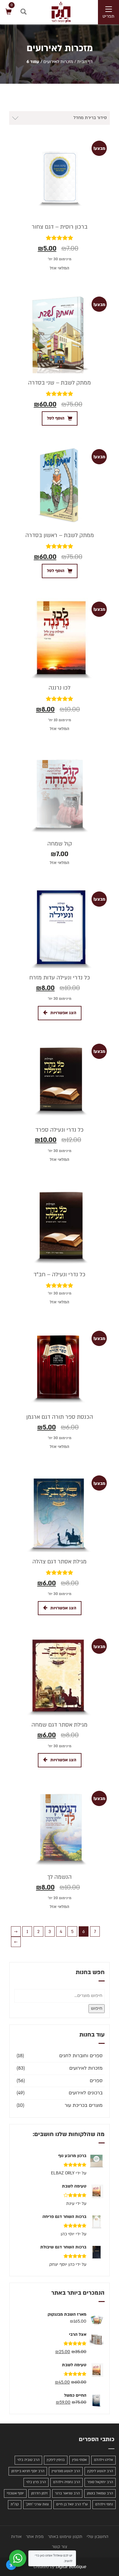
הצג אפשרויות (63, 1013)
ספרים (96, 2081)
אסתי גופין (79, 2460)
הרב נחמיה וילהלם (67, 2482)
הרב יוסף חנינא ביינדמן (28, 2471)
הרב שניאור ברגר (67, 2493)
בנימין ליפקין (56, 2460)
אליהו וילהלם (103, 2460)
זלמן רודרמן (39, 2493)
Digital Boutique (71, 2567)
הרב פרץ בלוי (36, 2482)
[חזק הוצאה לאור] (55, 12)
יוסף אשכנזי (15, 2493)
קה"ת (15, 2504)
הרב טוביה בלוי (28, 2460)
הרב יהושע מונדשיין (66, 2471)
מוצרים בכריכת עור (84, 2105)
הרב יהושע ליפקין (100, 2471)
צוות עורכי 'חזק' (37, 2504)
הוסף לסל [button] (56, 418)
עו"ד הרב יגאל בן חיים (72, 2504)
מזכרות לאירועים (58, 62)
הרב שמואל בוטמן (100, 2493)
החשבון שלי (97, 2537)
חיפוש (97, 2008)
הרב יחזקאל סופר (100, 2482)
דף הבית (85, 62)
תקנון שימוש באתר (65, 2537)
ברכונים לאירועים (86, 2093)
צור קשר (60, 2547)
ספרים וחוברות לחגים (81, 2056)
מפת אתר (35, 2537)
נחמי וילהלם (104, 2504)
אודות (16, 2537)
